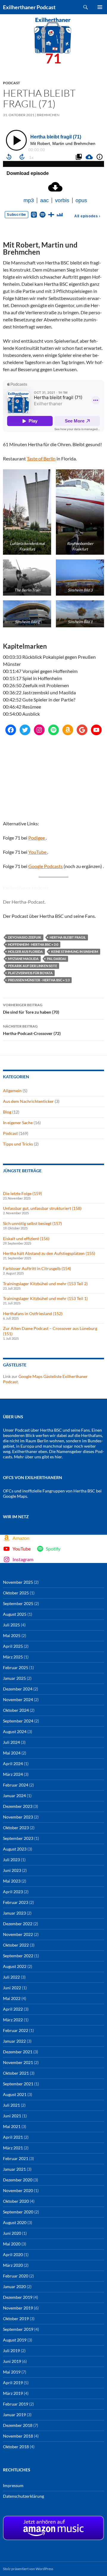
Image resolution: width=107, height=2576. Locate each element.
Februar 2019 (16, 2404)
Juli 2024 (11, 1742)
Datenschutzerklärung (23, 2496)
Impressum (13, 2485)
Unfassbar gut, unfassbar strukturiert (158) (42, 1208)
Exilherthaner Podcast (29, 7)
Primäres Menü (100, 7)
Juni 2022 (12, 1988)
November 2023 (18, 1817)
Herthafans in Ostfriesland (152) (33, 1313)
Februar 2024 (16, 1785)
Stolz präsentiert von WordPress (28, 2569)
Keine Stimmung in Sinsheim (75, 952)
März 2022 (13, 2020)
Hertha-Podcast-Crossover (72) (32, 1030)
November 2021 (18, 2062)
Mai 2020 (12, 2244)
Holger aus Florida (25, 952)
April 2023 (13, 1892)
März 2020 (13, 2265)
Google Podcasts (45, 866)
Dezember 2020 (18, 2180)
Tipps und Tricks (18, 1144)
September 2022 (18, 1956)
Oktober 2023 (16, 1828)
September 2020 (18, 2212)
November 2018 (18, 2436)
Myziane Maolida (23, 959)
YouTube (38, 852)
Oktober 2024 (16, 1710)
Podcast (11, 83)
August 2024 (15, 1732)
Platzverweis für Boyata (30, 973)
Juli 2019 (11, 2351)
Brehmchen (48, 115)
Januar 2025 (14, 1678)
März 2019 (13, 2393)
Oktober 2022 (16, 1945)
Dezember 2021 (18, 2052)
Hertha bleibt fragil (68, 937)
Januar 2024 (14, 1796)
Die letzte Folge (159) (22, 1193)
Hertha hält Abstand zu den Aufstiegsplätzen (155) (49, 1253)
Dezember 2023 (18, 1806)
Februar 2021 (16, 2158)
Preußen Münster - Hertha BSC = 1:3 (39, 980)
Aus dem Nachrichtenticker (28, 1101)
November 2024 (18, 1699)
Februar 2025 (16, 1667)
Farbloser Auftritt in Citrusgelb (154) (37, 1268)
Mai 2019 (12, 2372)
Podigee (37, 838)
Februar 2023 (16, 1902)
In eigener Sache (18, 1123)
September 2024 (18, 1721)
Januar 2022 (14, 2041)
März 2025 (13, 1657)
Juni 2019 (12, 2361)
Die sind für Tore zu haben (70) (31, 1009)
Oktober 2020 (16, 2201)
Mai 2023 (12, 1881)
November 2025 (18, 1582)
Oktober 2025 (16, 1593)
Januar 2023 (14, 1913)
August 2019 (15, 2340)
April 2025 (13, 1646)
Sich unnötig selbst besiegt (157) (32, 1223)
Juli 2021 (11, 2105)
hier (58, 1457)
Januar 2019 (14, 2415)
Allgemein (12, 1091)
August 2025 (15, 1614)
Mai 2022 (12, 1998)
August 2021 (15, 2094)
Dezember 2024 (18, 1689)
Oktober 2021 (16, 2073)
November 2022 (18, 1934)
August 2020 (15, 2222)
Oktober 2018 (16, 2447)
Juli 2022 (11, 1977)
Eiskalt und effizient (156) (26, 1238)
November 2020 (18, 2190)
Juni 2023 (12, 1870)
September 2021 (18, 2084)
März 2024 (13, 1774)
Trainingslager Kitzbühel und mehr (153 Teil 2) (45, 1284)
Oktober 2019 (16, 2319)
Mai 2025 (12, 1635)
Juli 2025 (11, 1625)
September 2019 (18, 2329)
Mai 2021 (12, 2126)
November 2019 (18, 2308)
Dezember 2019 (18, 2297)
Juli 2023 (11, 1860)
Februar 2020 (16, 2276)
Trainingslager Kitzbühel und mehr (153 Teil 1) (45, 1298)
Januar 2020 (14, 2287)
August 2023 (15, 1849)
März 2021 (13, 2148)
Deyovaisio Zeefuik (25, 937)
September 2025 (18, 1603)
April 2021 (13, 2137)
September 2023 (18, 1838)
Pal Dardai (56, 959)
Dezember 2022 (18, 1924)
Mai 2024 (12, 1753)
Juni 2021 (12, 2116)
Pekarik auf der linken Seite (33, 966)
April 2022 (13, 2009)
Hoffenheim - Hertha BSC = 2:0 (33, 944)
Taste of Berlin (41, 458)
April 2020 (13, 2254)
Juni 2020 (12, 2233)
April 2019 (13, 2383)
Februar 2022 (16, 2030)
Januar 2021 (14, 2169)
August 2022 (15, 1966)
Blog (7, 1112)
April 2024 (13, 1764)
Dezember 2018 (18, 2425)
